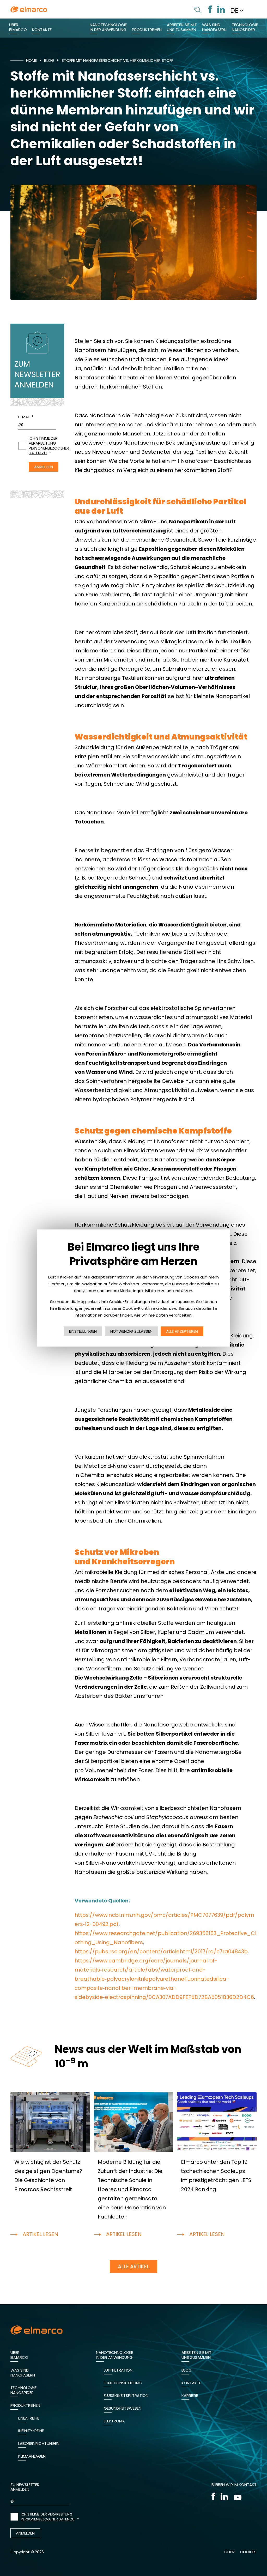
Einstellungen (83, 1331)
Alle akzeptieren (182, 1331)
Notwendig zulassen (131, 1331)
